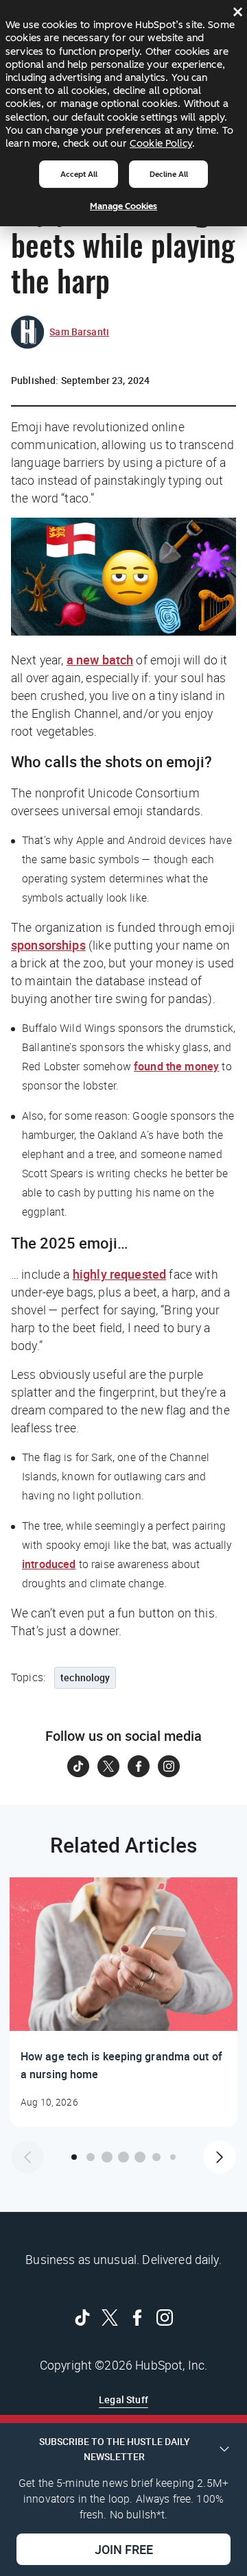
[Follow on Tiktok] (78, 1766)
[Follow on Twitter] (108, 1766)
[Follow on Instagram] (169, 1766)
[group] (123, 2002)
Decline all (169, 174)
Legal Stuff (123, 2399)
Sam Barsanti (79, 332)
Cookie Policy (161, 143)
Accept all (79, 174)
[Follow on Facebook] (139, 1766)
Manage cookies (123, 206)
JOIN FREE (124, 2549)
